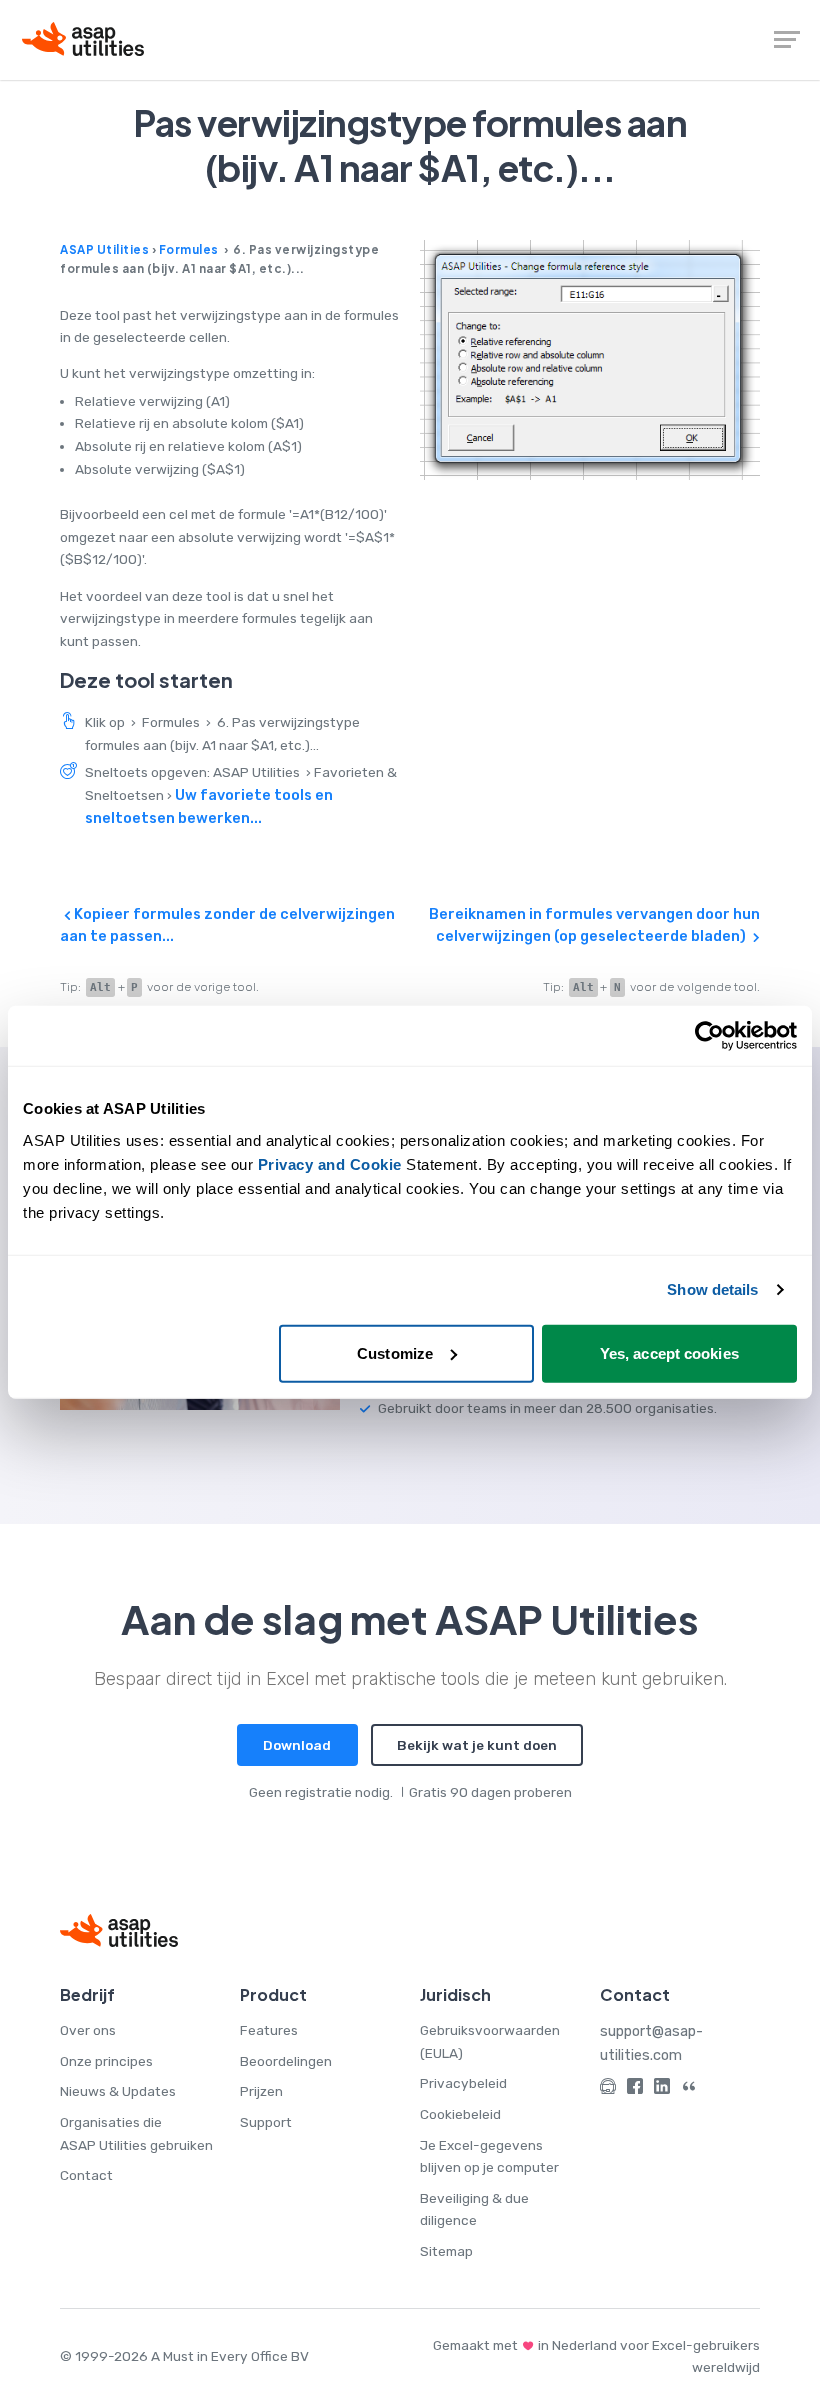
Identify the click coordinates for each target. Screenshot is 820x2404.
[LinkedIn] (662, 2089)
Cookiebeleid (460, 2114)
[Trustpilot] (689, 2089)
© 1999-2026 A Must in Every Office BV (184, 2356)
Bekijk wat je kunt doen (477, 1745)
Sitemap (446, 2251)
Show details (712, 1289)
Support (266, 2122)
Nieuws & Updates (118, 2091)
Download (297, 1745)
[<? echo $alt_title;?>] (590, 360)
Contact (86, 2175)
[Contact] (608, 2089)
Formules (189, 249)
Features (269, 2030)
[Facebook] (635, 2089)
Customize (395, 1352)
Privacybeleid (463, 2083)
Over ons (88, 2030)
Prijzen (261, 2091)
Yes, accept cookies (669, 1352)
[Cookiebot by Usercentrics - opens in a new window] (709, 1036)
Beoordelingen (286, 2061)
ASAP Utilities (104, 249)
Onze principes (106, 2061)
